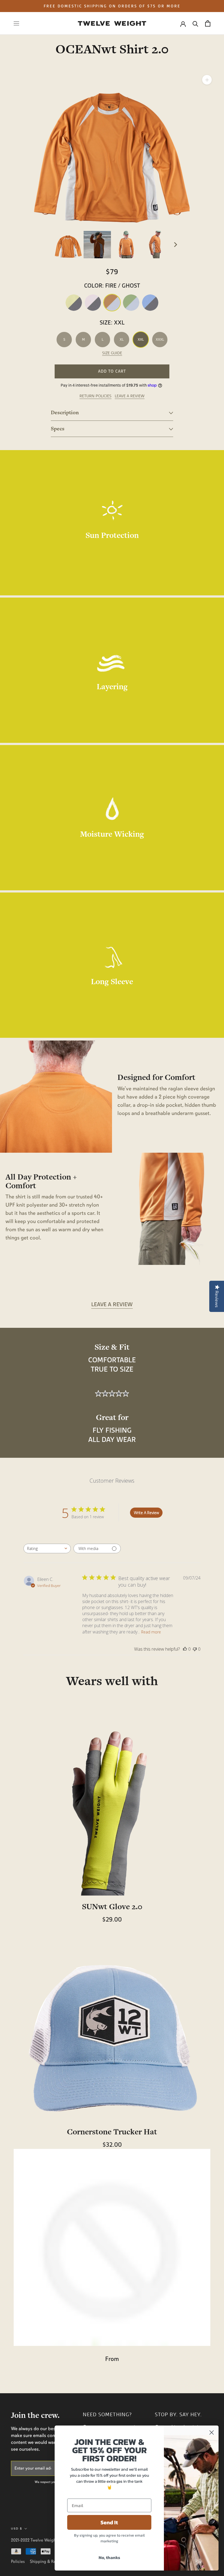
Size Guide (112, 353)
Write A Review (146, 1513)
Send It (109, 2522)
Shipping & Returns (47, 2561)
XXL (141, 339)
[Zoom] (207, 80)
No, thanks (109, 2557)
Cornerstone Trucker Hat (112, 2132)
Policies (18, 2561)
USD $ (17, 2529)
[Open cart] (208, 23)
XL (122, 339)
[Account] (183, 24)
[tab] (112, 413)
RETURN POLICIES (95, 396)
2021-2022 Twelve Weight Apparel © (44, 2540)
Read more (151, 1632)
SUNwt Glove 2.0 (112, 1906)
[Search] (195, 23)
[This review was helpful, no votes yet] (185, 1649)
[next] (175, 245)
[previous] (49, 245)
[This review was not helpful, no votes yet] (195, 1649)
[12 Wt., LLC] (112, 23)
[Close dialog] (212, 2432)
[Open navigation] (16, 23)
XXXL (160, 339)
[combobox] (47, 1548)
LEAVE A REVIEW (130, 396)
